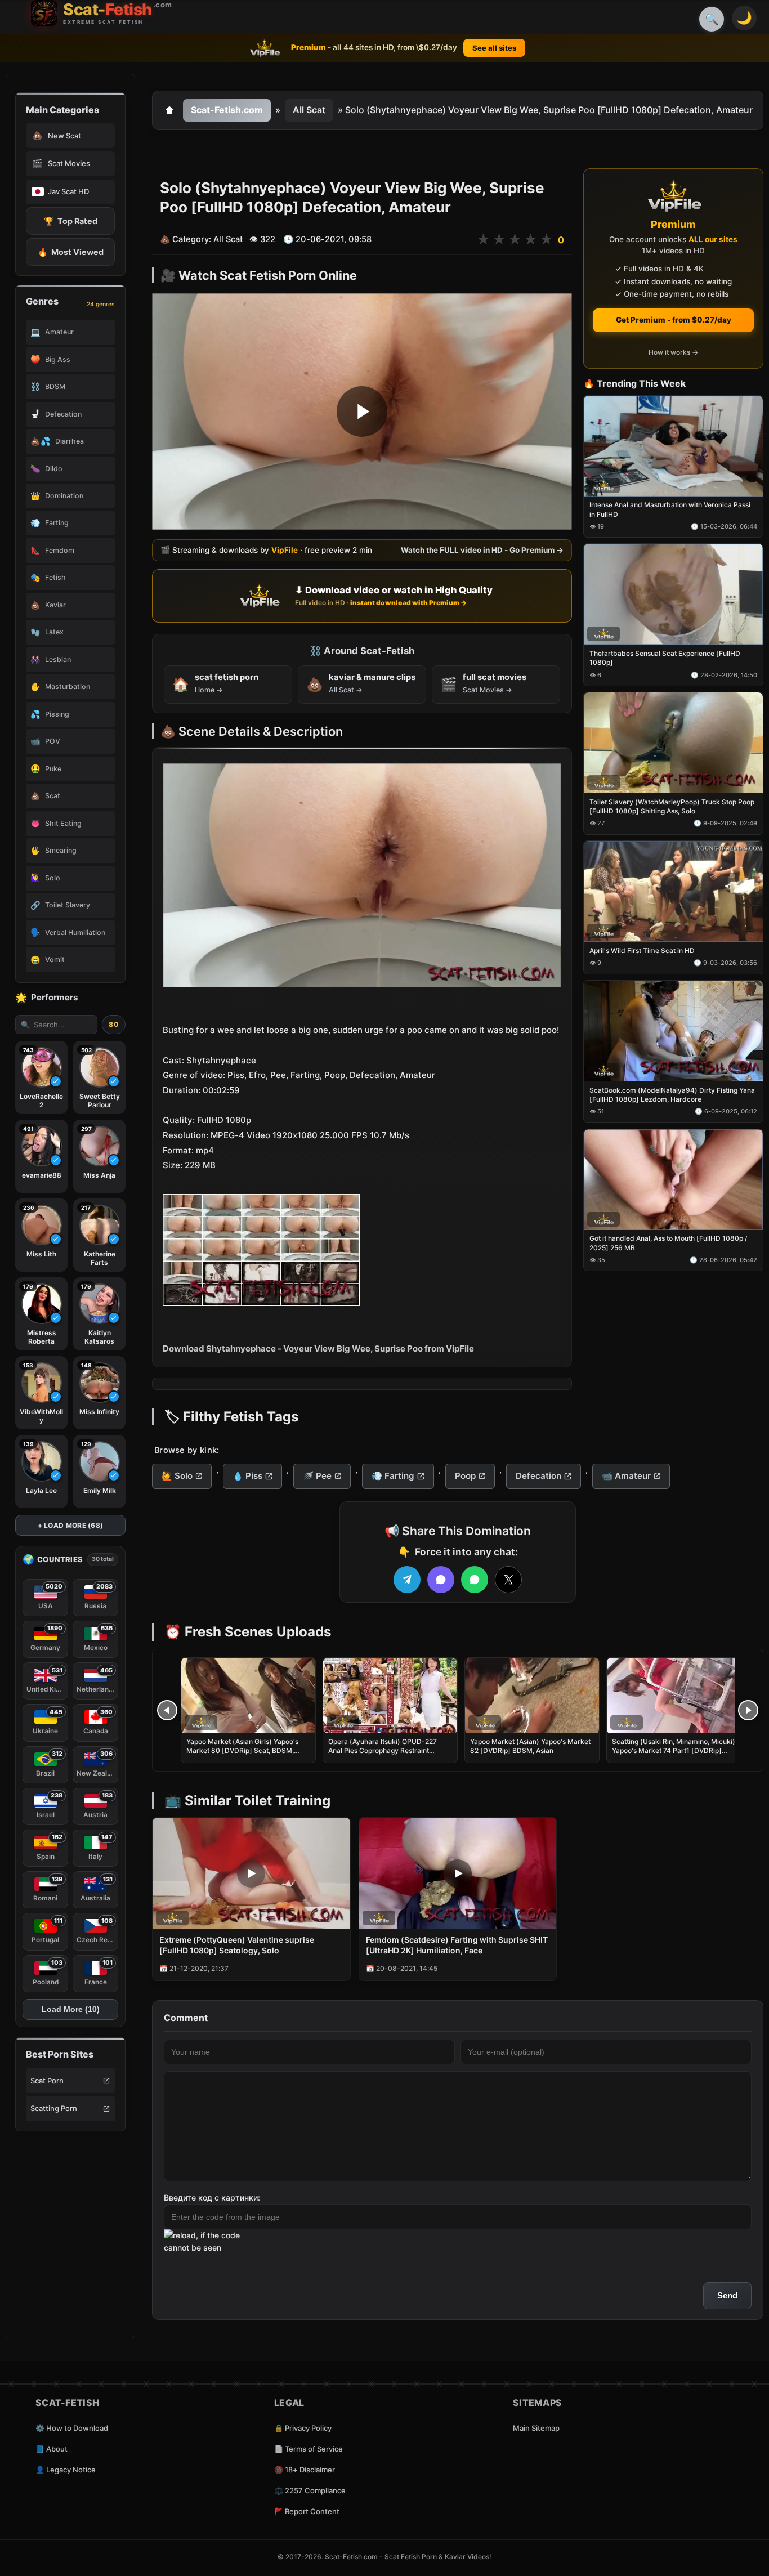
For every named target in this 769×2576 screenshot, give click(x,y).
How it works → (673, 353)
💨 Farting (393, 1476)
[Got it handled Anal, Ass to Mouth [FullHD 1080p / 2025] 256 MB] (673, 1180)
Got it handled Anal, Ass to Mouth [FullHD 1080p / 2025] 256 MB (668, 1243)
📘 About (52, 2449)
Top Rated (71, 221)
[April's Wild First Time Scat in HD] (673, 891)
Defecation (538, 1476)
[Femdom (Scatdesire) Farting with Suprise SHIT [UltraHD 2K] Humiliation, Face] (458, 1873)
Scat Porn (47, 2081)
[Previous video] (167, 1710)
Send (727, 2295)
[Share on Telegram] (407, 1580)
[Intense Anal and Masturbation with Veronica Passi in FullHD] (673, 446)
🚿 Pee (317, 1476)
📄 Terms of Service (309, 2449)
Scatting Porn (54, 2108)
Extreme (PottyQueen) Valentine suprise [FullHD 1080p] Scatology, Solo (237, 1945)
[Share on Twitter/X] (508, 1580)
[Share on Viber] (441, 1580)
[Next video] (748, 1710)
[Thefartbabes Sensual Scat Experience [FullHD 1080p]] (673, 595)
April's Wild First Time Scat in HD (642, 951)
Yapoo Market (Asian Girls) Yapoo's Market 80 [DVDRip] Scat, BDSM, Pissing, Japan (242, 1750)
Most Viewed (71, 252)
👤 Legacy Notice (66, 2470)
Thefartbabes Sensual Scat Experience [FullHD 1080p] (665, 658)
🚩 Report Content (307, 2511)
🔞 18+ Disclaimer (305, 2470)
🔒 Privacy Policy (303, 2428)
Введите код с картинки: (212, 2197)
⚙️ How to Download (72, 2428)
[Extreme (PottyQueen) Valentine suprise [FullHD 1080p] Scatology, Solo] (251, 1873)
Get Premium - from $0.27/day (674, 320)
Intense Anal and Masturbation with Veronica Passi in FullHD (670, 510)
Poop (465, 1476)
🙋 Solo (177, 1476)
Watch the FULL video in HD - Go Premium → (482, 551)
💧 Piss (247, 1476)
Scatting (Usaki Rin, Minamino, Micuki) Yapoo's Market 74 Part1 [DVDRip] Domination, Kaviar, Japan (674, 1750)
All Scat (309, 110)
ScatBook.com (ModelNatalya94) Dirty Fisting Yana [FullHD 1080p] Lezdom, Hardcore (672, 1095)
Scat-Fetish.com (227, 110)
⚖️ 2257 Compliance (310, 2490)
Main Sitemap (536, 2428)
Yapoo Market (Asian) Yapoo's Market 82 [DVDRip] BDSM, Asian (530, 1746)
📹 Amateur (626, 1476)
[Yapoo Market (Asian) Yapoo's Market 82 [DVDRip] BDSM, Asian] (532, 1696)
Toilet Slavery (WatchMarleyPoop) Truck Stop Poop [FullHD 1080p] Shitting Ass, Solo (672, 806)
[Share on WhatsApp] (475, 1580)
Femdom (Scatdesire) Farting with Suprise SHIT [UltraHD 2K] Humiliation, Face (457, 1945)
